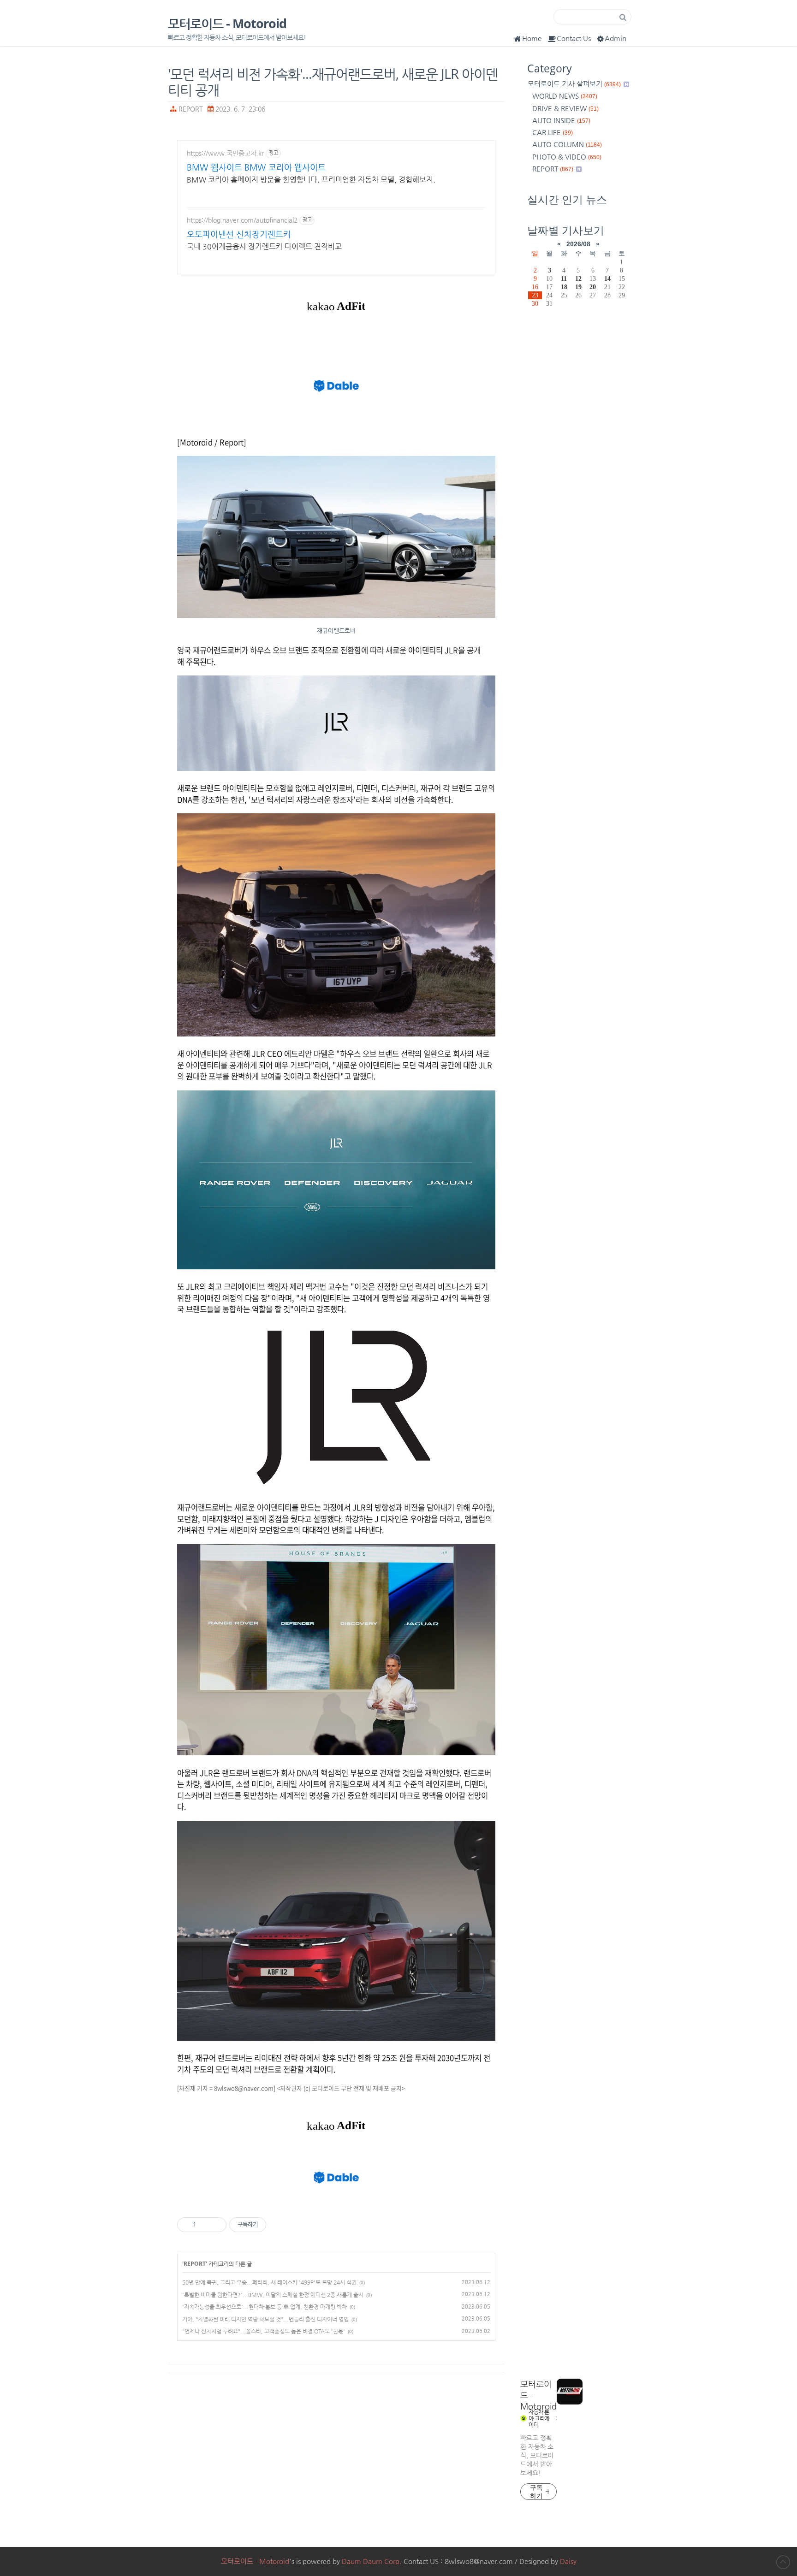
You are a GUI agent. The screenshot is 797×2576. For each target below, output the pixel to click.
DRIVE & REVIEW (565, 108)
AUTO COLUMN (567, 144)
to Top (783, 2562)
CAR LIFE (553, 132)
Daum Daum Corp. (372, 2561)
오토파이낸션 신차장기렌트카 (239, 234)
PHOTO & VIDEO (567, 157)
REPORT (191, 109)
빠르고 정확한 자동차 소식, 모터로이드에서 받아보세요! (537, 2455)
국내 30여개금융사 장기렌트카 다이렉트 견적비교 (264, 246)
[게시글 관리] (216, 2225)
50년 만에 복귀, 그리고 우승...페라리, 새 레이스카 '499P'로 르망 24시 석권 (269, 2282)
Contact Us (574, 38)
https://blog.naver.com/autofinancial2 (242, 220)
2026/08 (578, 244)
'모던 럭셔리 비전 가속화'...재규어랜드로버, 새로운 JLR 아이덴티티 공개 (333, 82)
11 (564, 278)
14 (607, 278)
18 (564, 287)
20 (593, 287)
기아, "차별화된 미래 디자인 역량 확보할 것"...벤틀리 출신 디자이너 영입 (265, 2319)
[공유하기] (205, 2225)
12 (578, 278)
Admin (616, 38)
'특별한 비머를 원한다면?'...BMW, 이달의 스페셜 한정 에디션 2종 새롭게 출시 (273, 2295)
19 (578, 287)
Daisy (568, 2561)
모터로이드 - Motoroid (227, 24)
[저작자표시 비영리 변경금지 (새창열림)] (279, 2225)
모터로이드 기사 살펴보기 (574, 84)
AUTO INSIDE (561, 120)
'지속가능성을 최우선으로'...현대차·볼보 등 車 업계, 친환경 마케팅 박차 (265, 2307)
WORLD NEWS (565, 96)
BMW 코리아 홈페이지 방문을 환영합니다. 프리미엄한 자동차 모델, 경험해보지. (311, 180)
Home (532, 38)
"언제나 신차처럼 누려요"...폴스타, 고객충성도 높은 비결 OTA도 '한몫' (264, 2331)
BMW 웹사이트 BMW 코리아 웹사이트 (256, 167)
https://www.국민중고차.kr (225, 153)
